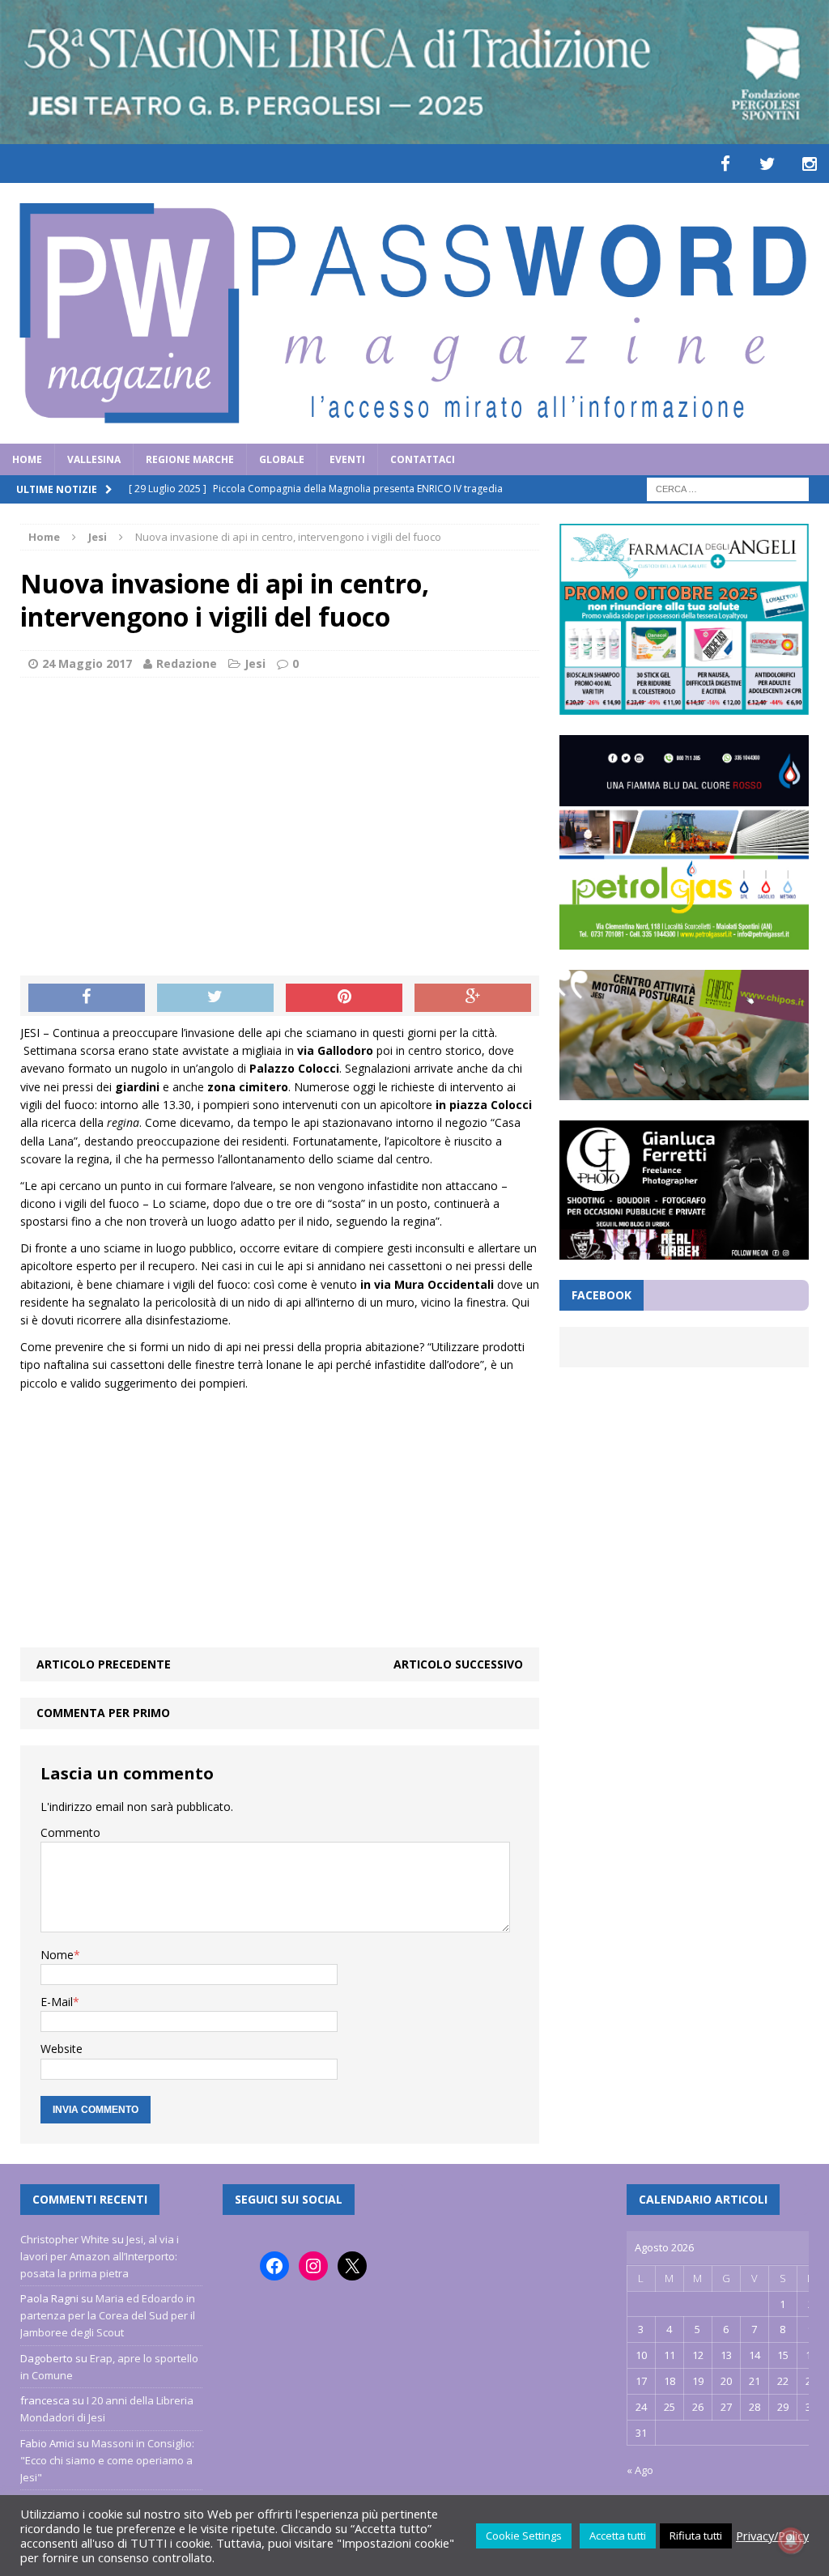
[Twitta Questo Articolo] (215, 998)
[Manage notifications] (791, 2540)
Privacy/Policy (772, 2536)
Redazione (187, 663)
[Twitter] (767, 164)
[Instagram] (810, 164)
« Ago (640, 2470)
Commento (70, 1832)
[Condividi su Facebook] (87, 998)
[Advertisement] (280, 807)
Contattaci (423, 459)
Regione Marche (190, 459)
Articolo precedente (104, 1664)
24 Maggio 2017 (87, 663)
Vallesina (94, 459)
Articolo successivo (458, 1664)
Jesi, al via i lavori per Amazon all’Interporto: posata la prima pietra (100, 2256)
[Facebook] (725, 164)
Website (62, 2049)
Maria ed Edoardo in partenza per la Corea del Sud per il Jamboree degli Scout (108, 2315)
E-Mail (57, 2002)
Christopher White (65, 2239)
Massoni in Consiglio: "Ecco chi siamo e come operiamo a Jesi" (107, 2460)
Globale (282, 459)
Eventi (347, 459)
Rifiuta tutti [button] (696, 2536)
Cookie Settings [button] (524, 2536)
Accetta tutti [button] (618, 2536)
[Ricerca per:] (728, 488)
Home (27, 459)
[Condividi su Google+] (473, 998)
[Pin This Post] (344, 998)
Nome (57, 1955)
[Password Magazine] (414, 313)
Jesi (255, 663)
